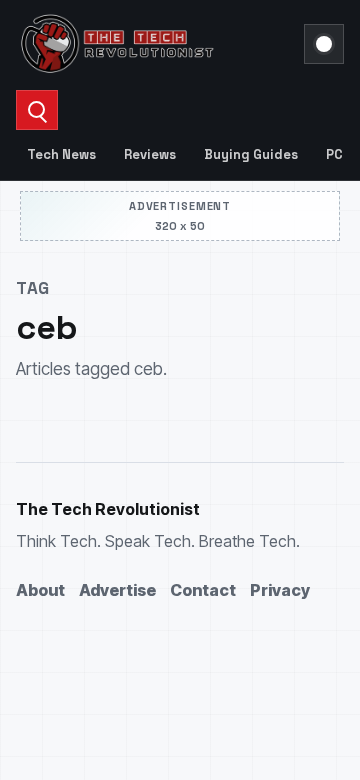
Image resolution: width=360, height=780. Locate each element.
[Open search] (37, 110)
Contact (203, 590)
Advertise (117, 590)
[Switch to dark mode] (324, 44)
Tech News (61, 154)
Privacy (280, 590)
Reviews (150, 154)
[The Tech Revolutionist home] (154, 44)
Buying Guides (251, 154)
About (40, 590)
